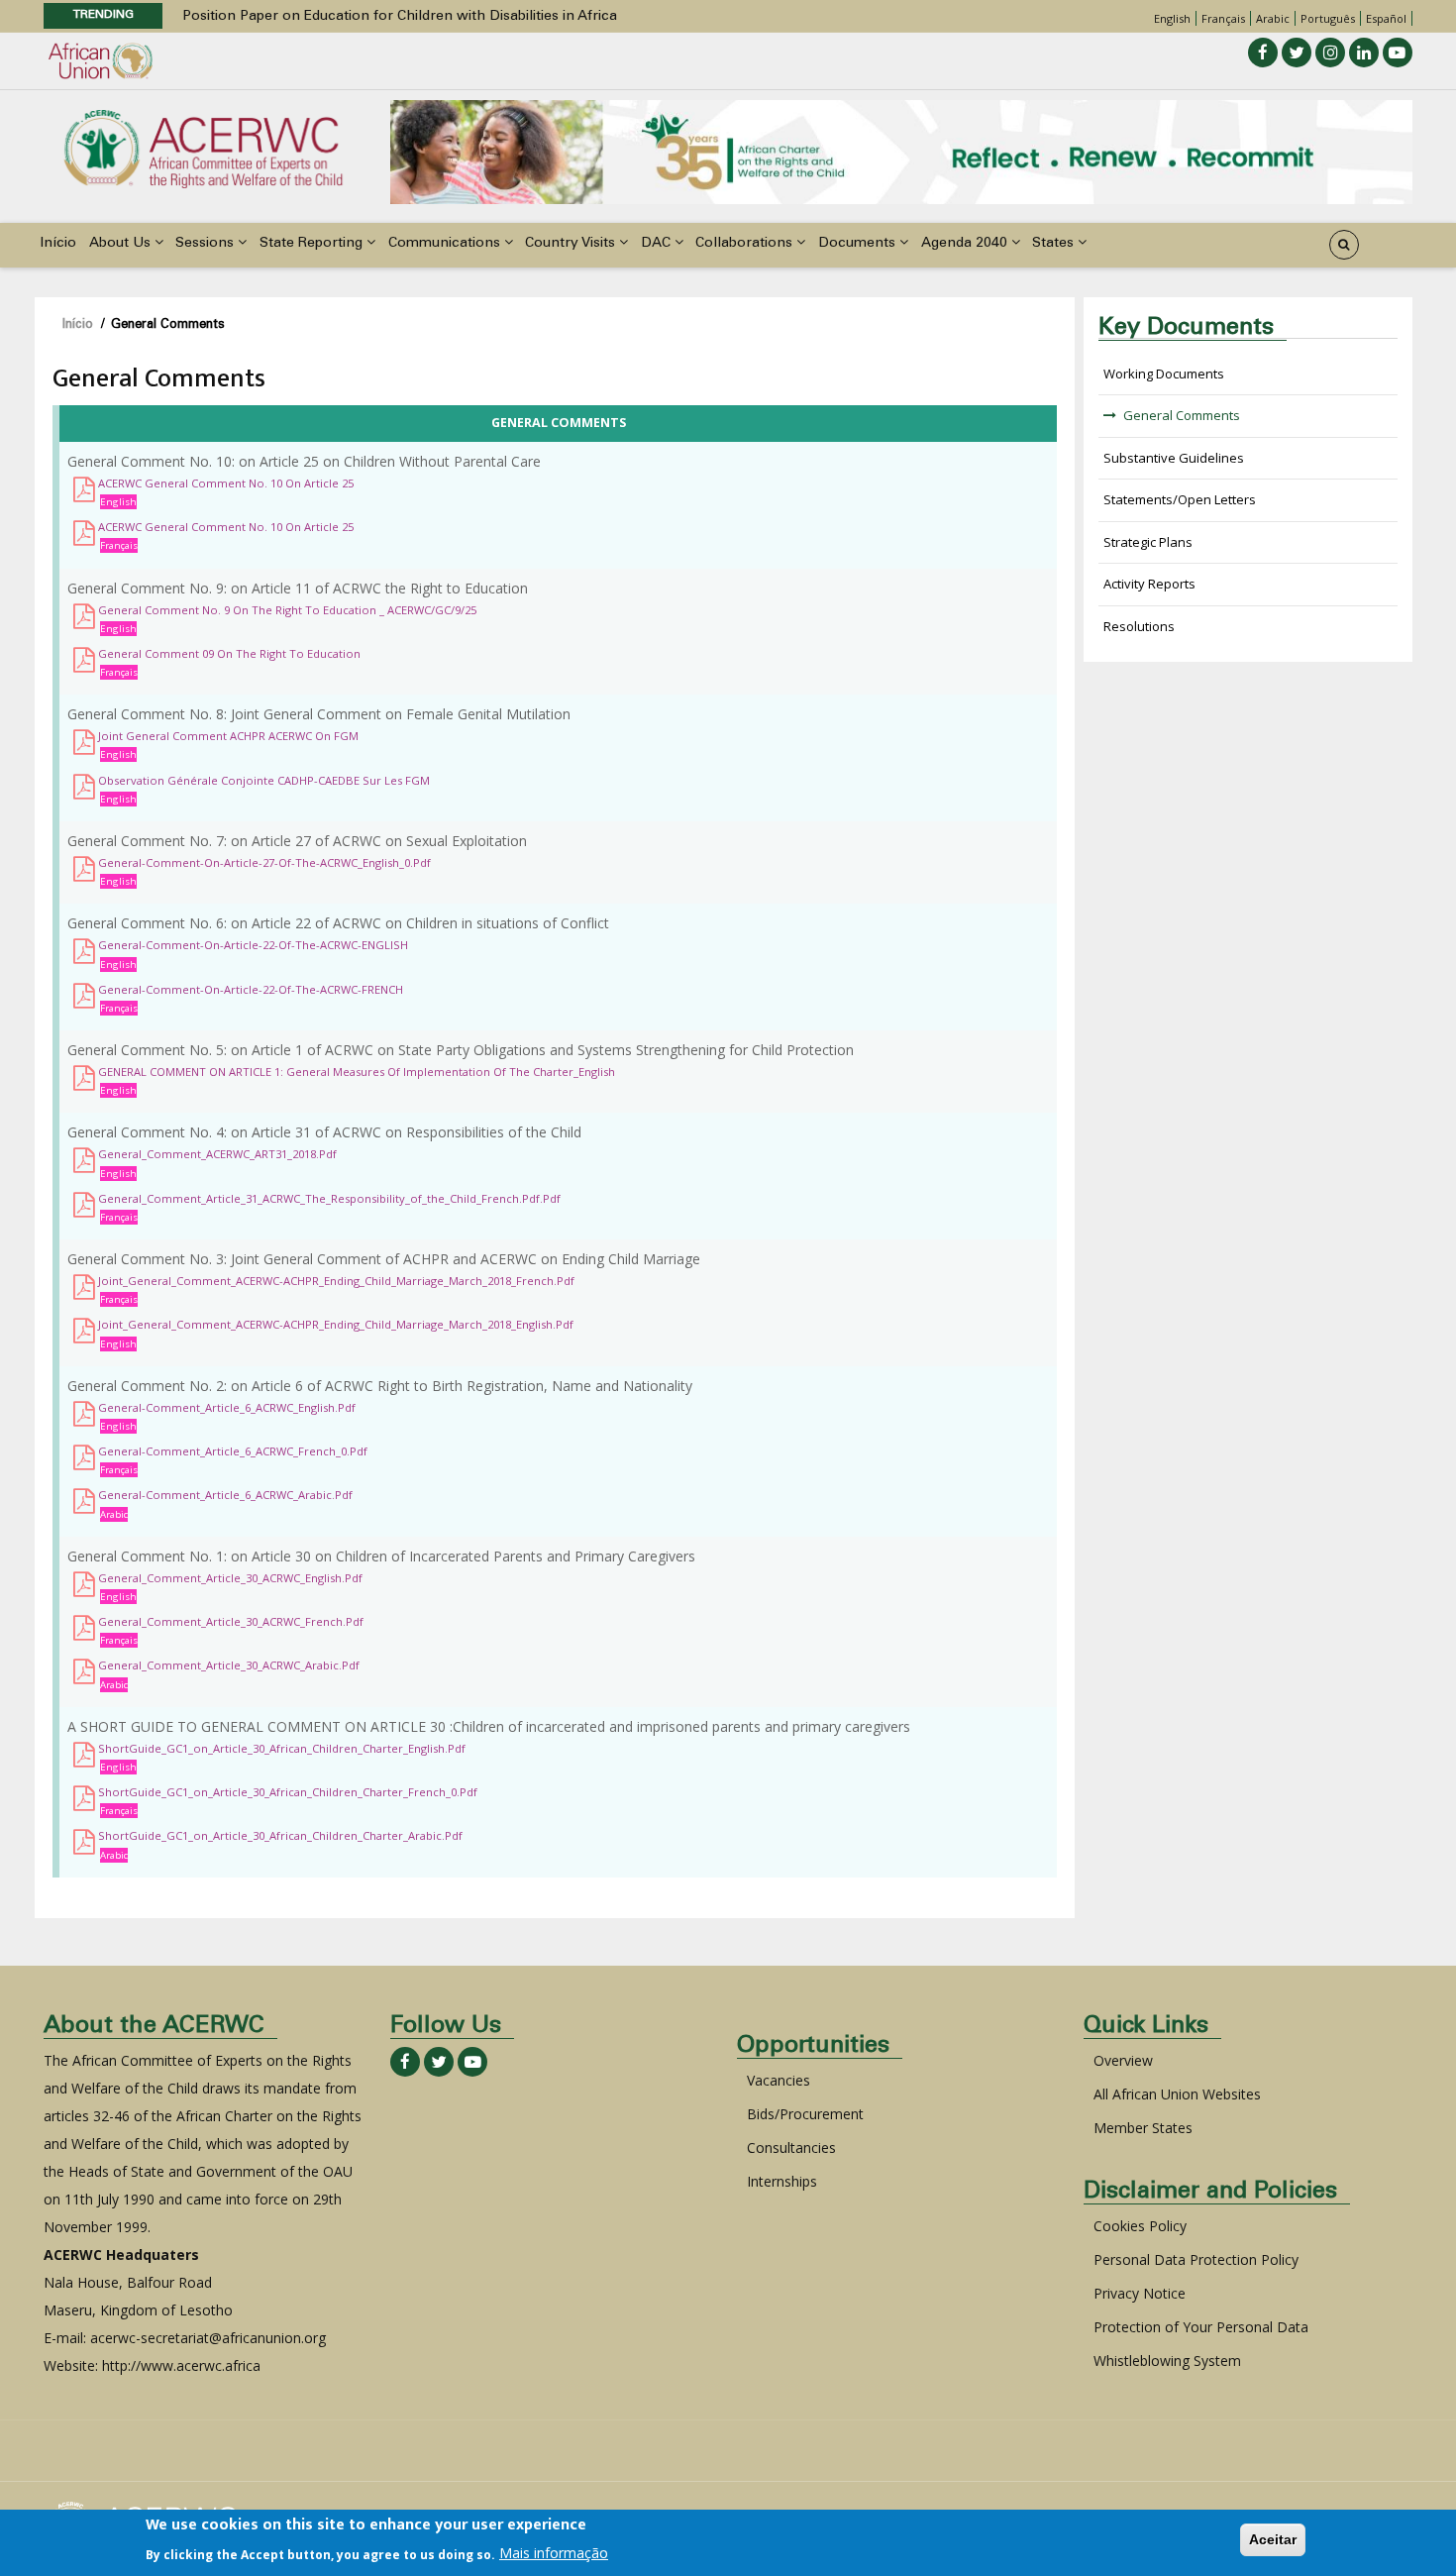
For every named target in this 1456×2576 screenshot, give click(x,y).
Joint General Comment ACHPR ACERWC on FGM (228, 736)
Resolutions (1139, 626)
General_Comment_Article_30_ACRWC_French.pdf (231, 1621)
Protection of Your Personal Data (1201, 2327)
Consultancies (791, 2147)
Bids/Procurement (805, 2114)
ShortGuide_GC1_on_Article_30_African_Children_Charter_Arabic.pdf (280, 1835)
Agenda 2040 (966, 244)
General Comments (1182, 415)
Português (1328, 18)
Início (58, 244)
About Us (122, 244)
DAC (658, 244)
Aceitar (1273, 2539)
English (1172, 18)
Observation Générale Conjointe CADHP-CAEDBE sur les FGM (264, 780)
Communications (446, 244)
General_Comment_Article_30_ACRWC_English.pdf (230, 1578)
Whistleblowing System (1167, 2361)
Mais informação (554, 2553)
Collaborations (746, 244)
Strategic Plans (1148, 542)
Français (1223, 18)
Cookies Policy (1140, 2226)
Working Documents (1164, 374)
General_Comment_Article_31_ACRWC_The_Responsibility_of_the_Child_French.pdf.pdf (329, 1198)
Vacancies (779, 2080)
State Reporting (313, 244)
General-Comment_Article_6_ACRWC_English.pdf (227, 1407)
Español (1386, 18)
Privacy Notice (1140, 2293)
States (1055, 244)
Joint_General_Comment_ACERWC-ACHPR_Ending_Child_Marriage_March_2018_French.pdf (336, 1281)
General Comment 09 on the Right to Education (229, 653)
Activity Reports (1149, 584)
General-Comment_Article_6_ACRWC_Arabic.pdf (225, 1495)
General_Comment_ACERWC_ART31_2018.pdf (217, 1154)
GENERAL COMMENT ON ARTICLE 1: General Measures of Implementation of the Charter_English (357, 1072)
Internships (782, 2181)
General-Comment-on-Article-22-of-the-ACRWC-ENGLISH (253, 945)
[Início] (203, 147)
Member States (1143, 2128)
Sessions (207, 244)
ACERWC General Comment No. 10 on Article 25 (226, 483)
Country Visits (572, 244)
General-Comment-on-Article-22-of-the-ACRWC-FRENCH (251, 989)
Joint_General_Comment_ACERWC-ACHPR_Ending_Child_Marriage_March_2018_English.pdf (336, 1324)
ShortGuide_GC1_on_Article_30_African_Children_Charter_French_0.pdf (288, 1792)
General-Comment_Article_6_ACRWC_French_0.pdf (233, 1451)
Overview (1123, 2060)
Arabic (1273, 18)
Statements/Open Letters (1180, 499)
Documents (859, 244)
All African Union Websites (1177, 2094)
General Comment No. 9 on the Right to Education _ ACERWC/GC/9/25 (287, 610)
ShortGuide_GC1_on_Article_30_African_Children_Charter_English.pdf (282, 1748)
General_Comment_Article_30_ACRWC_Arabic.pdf (229, 1665)
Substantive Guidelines (1174, 458)
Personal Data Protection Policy (1196, 2259)
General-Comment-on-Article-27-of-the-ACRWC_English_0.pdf (264, 862)
